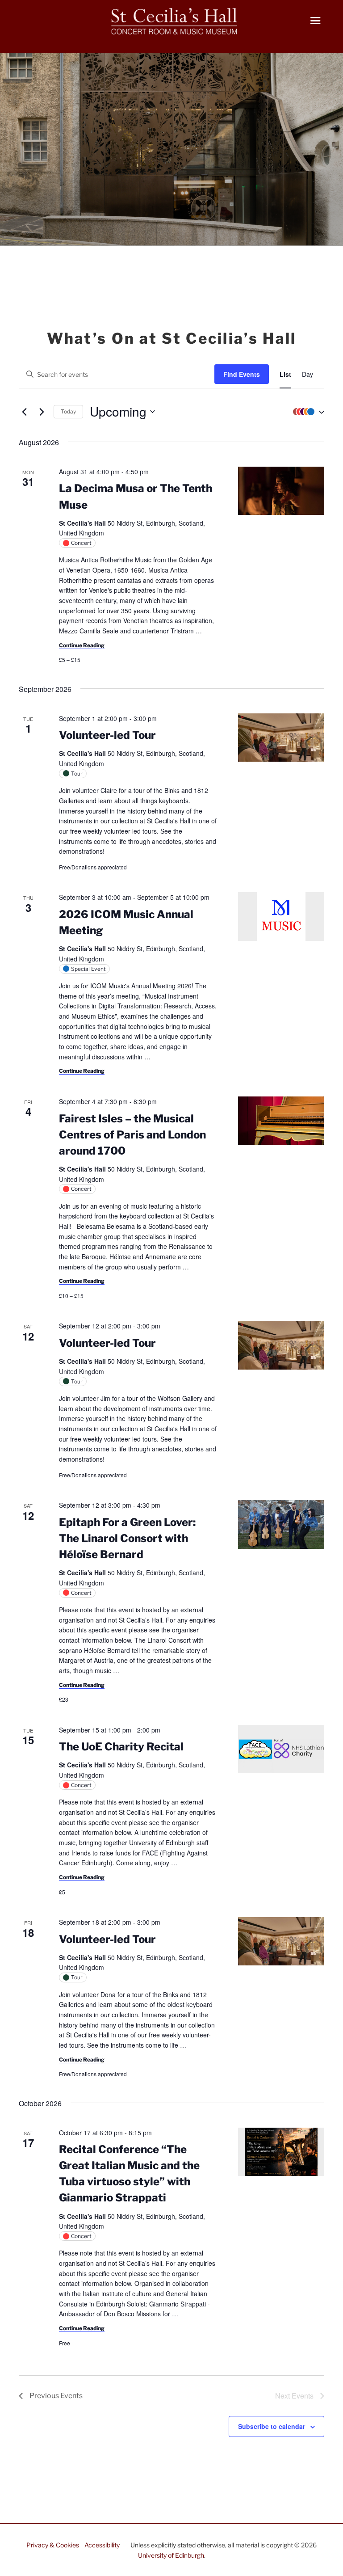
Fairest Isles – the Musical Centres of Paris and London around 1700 (132, 1135)
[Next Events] (42, 412)
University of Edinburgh (171, 2555)
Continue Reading (82, 645)
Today (68, 411)
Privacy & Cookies (53, 2545)
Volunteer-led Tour (107, 735)
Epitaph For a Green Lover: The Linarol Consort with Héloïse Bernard (127, 1538)
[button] (306, 412)
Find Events (242, 374)
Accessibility (102, 2545)
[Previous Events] (24, 412)
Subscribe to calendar (272, 2426)
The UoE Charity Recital (121, 1747)
